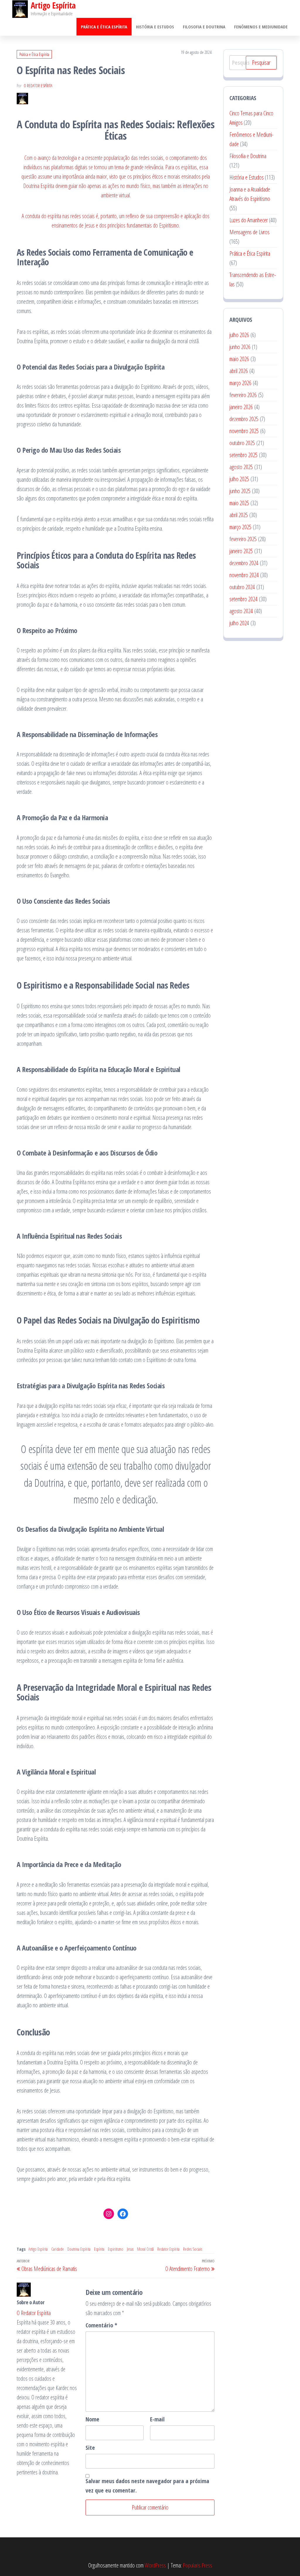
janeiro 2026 (241, 407)
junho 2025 (240, 491)
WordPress (155, 2565)
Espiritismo (116, 2249)
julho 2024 (239, 623)
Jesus (130, 2249)
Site (90, 2448)
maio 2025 (239, 503)
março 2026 (240, 383)
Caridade (58, 2249)
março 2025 (240, 527)
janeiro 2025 (241, 551)
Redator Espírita (168, 2249)
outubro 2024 (242, 587)
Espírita (99, 2249)
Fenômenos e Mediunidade (261, 27)
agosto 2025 (241, 467)
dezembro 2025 (244, 419)
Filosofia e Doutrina (204, 27)
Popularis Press (197, 2565)
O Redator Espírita (38, 86)
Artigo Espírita (38, 2249)
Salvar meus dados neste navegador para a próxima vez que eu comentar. (147, 2486)
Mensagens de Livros (249, 232)
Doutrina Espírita (79, 2249)
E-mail (157, 2419)
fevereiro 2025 (243, 539)
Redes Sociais (193, 2249)
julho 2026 (239, 335)
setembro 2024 (243, 599)
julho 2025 (239, 479)
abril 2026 (239, 371)
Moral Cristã (145, 2249)
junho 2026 (240, 347)
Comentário (101, 2325)
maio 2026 (239, 359)
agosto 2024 (241, 611)
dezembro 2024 (244, 563)
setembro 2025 (243, 455)
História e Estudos (155, 27)
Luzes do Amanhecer (249, 220)
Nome (92, 2419)
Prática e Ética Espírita (104, 27)
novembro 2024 (244, 575)
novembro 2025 (244, 431)
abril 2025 (239, 515)
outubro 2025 (242, 443)
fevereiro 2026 (243, 395)
